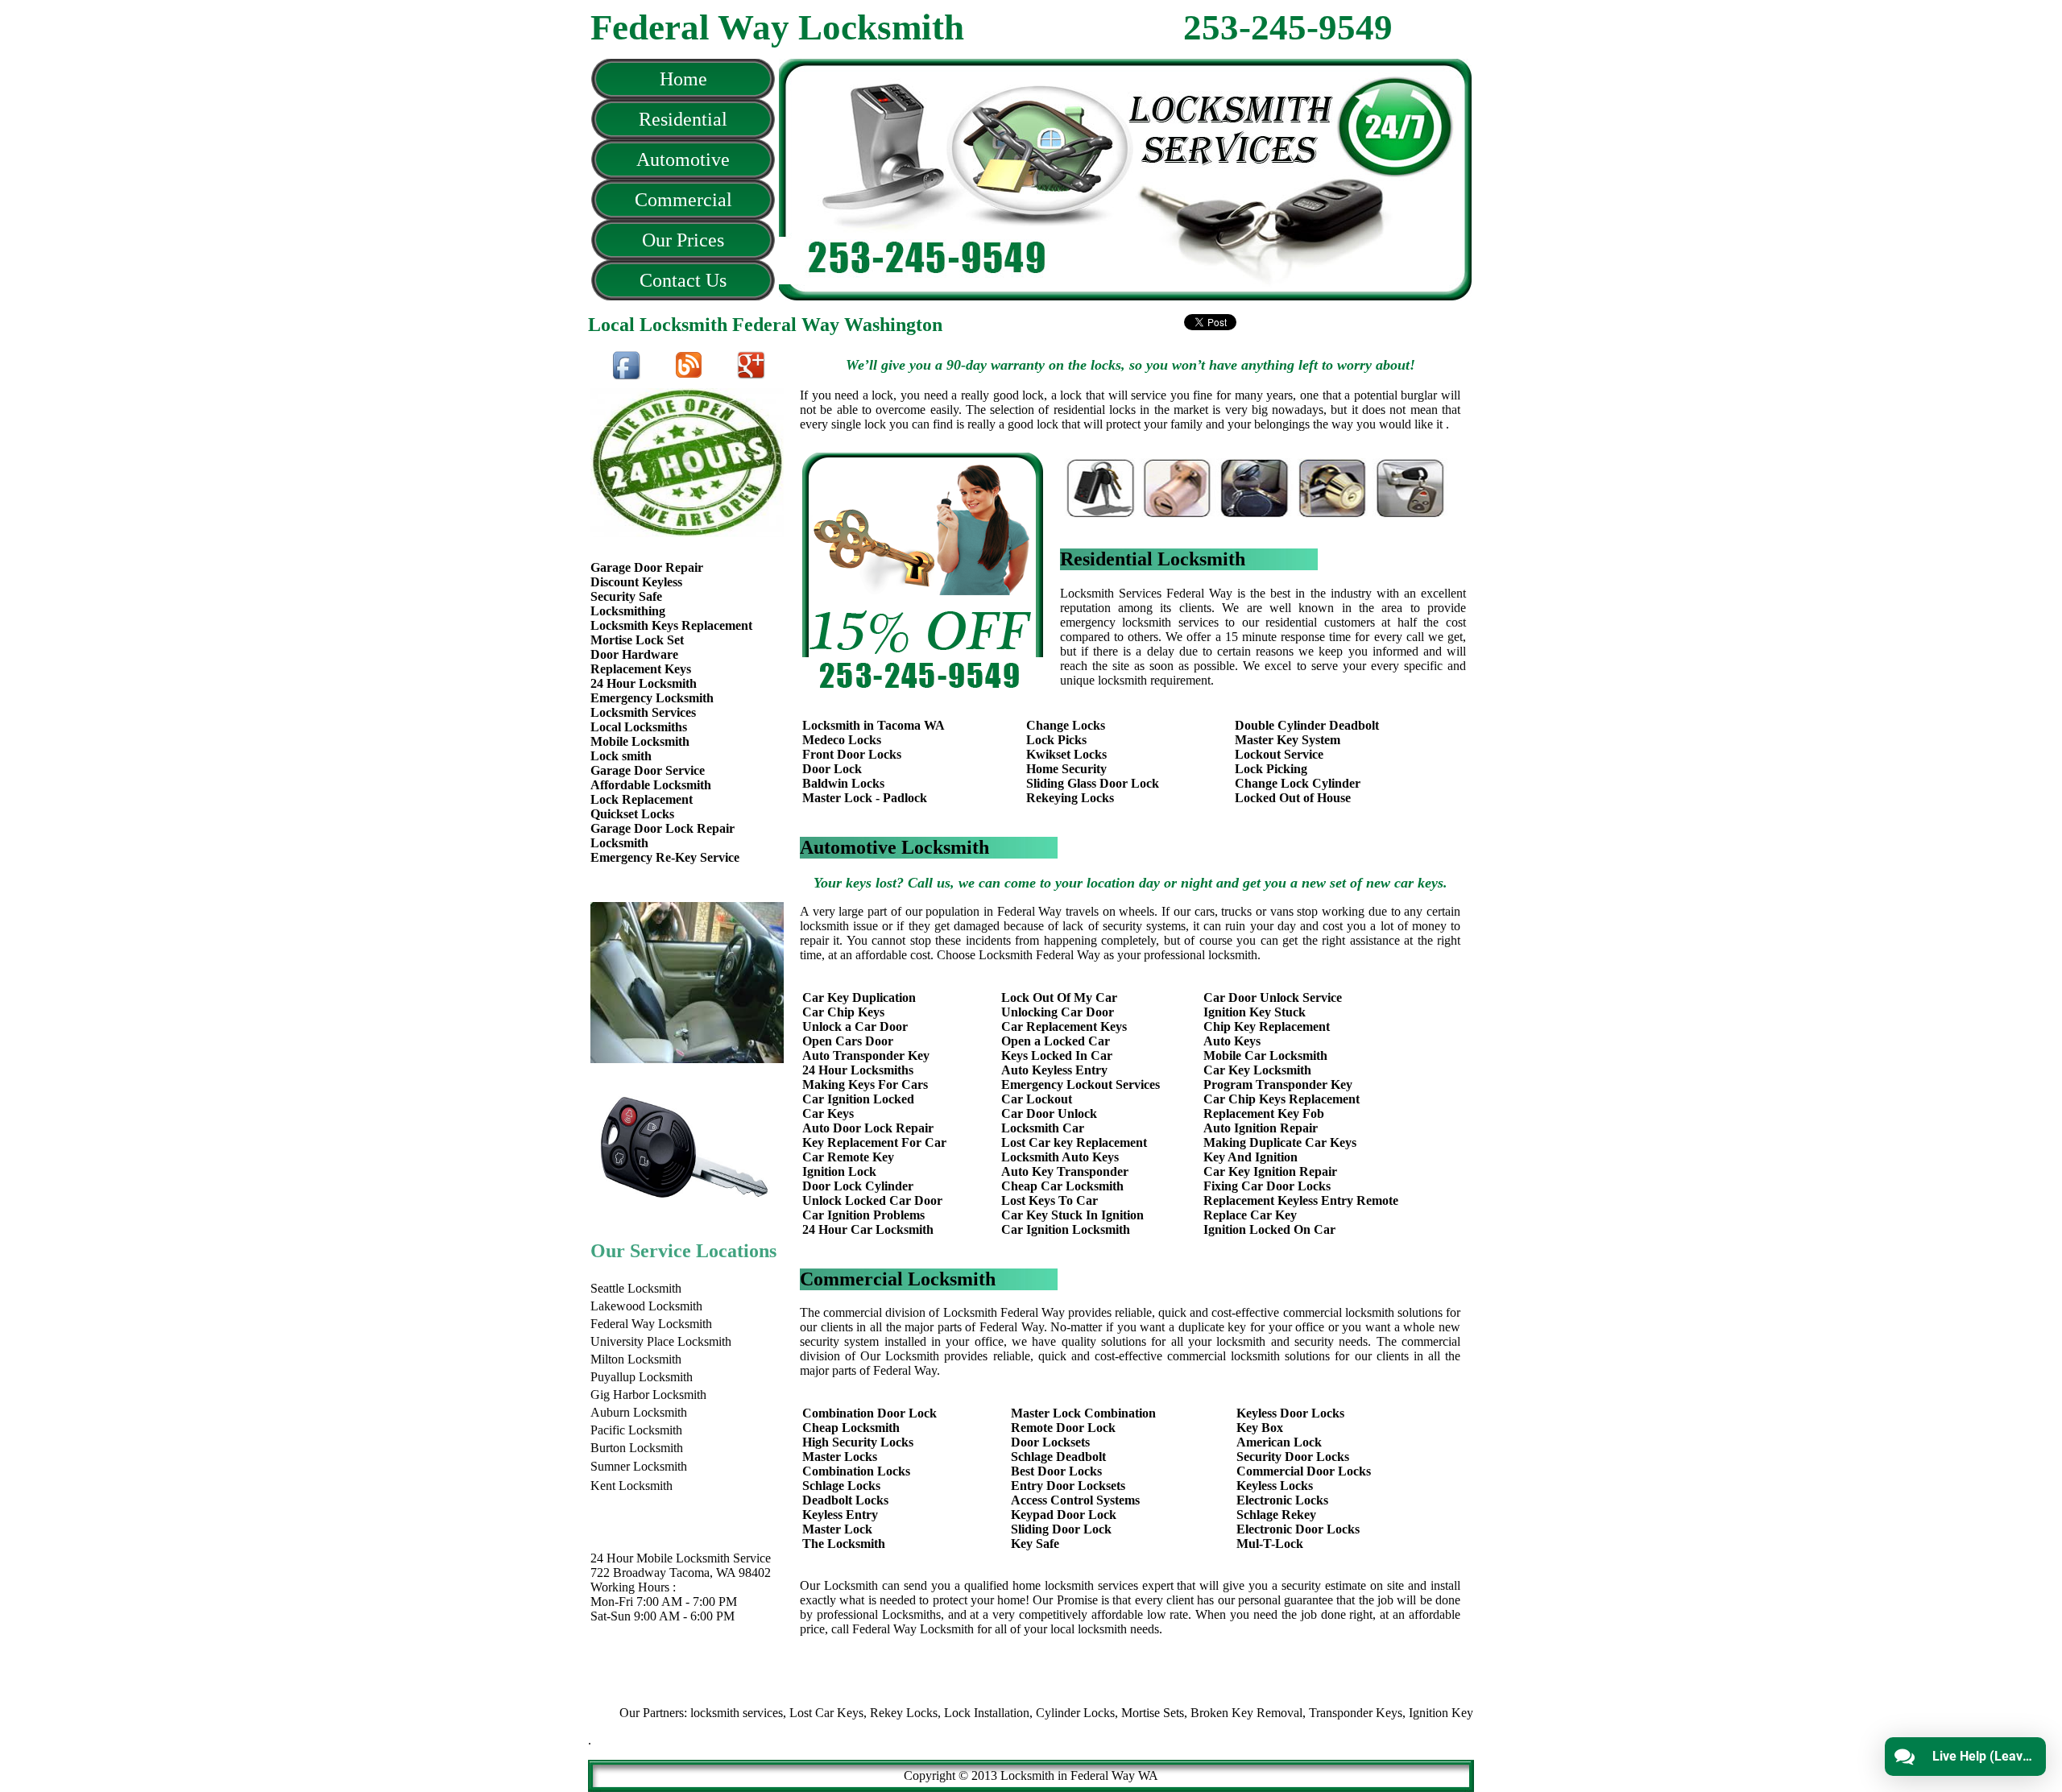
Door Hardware (634, 654)
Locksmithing (628, 611)
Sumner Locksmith (639, 1466)
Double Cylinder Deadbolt (1307, 725)
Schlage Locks (841, 1486)
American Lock (1279, 1442)
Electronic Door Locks (1298, 1529)
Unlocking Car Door (1058, 1012)
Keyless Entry (840, 1515)
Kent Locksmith (631, 1486)
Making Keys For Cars (865, 1084)
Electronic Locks (1282, 1500)
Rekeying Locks (1070, 798)
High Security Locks (858, 1442)
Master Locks (840, 1457)
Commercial (683, 200)
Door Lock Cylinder (858, 1186)
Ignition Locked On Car (1269, 1229)
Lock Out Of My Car (1059, 997)
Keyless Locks (1275, 1486)
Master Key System (1288, 740)
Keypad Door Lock (1064, 1515)
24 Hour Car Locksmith (868, 1229)
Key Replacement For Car (874, 1142)
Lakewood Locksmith (646, 1306)
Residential (683, 119)
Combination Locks (856, 1471)
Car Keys (828, 1113)
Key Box (1260, 1428)
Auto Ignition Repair (1261, 1128)
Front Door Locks (852, 754)
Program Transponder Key (1278, 1084)
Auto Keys (1232, 1041)
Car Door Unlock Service (1273, 997)
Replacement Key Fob (1264, 1113)
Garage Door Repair (647, 567)
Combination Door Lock (870, 1413)
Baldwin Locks (843, 783)
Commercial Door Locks (1304, 1471)
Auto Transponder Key (866, 1055)
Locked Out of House (1293, 798)
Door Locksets (1050, 1442)
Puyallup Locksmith (642, 1377)
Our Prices (683, 240)
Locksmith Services (643, 712)
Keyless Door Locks (1290, 1413)
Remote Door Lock (1063, 1428)
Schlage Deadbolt (1058, 1457)
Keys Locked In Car (1057, 1055)
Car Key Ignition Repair (1270, 1171)
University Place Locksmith (661, 1341)
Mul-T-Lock (1270, 1544)
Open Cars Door (848, 1041)
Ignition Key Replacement (1426, 1713)
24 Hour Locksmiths (858, 1070)
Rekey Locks (854, 1713)
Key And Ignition (1250, 1157)
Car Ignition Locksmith (1066, 1229)
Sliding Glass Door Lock (1093, 783)
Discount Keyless (636, 582)
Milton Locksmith (636, 1359)
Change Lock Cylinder (1298, 783)
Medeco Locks (842, 740)
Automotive (683, 159)
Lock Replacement (642, 799)
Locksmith (619, 843)
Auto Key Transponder (1065, 1171)
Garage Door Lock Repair (662, 828)
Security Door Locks (1293, 1457)
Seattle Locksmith (636, 1288)
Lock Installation (937, 1713)
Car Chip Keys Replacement (1282, 1099)
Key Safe (1035, 1544)
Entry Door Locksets (1068, 1486)
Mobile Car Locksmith (1265, 1055)
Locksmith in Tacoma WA (874, 725)
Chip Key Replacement (1267, 1026)
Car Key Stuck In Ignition (1072, 1215)
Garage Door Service (648, 770)
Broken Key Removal (1197, 1713)
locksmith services (687, 1713)
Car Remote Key (848, 1157)
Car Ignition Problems (863, 1215)
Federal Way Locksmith (651, 1324)
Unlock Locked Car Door (872, 1200)
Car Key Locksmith (1257, 1070)
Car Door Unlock (1049, 1113)
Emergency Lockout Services (1081, 1084)
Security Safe (626, 596)
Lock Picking (1271, 769)
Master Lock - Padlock (865, 798)
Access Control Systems (1075, 1500)
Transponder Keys (1306, 1713)
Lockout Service (1279, 754)
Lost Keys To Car (1050, 1200)
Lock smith (621, 756)
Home (683, 79)
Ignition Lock (839, 1171)
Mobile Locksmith (640, 741)
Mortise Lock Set (637, 640)
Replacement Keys (641, 669)
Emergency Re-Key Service (665, 857)
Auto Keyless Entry (1054, 1070)
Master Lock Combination (1083, 1413)
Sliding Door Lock (1061, 1529)
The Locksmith (844, 1544)
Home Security (1066, 769)
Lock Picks (1056, 740)
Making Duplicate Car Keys (1280, 1142)
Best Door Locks (1056, 1471)
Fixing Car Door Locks (1267, 1186)
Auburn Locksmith (639, 1412)
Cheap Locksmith (851, 1428)
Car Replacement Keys (1064, 1026)
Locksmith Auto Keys (1060, 1157)
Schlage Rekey (1276, 1515)
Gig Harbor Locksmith (648, 1395)
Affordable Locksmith (651, 785)
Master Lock (837, 1529)
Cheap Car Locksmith (1062, 1186)
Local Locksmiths (639, 727)
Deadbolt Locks (845, 1500)
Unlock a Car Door (855, 1026)
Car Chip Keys (843, 1012)
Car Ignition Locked (858, 1099)
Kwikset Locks (1066, 754)
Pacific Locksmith (636, 1430)
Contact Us (683, 280)
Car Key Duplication (859, 997)
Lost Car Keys (776, 1713)
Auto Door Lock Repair (868, 1128)
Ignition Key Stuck (1255, 1012)
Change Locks (1066, 725)
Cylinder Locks (1025, 1713)
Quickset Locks (632, 814)
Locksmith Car (1043, 1128)
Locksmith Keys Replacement (671, 625)
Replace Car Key (1250, 1215)
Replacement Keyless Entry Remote (1301, 1200)
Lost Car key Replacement (1074, 1142)
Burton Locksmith (637, 1448)
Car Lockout (1037, 1099)
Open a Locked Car (1056, 1041)
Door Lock (832, 769)
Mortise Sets (1103, 1713)
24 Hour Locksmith (644, 683)
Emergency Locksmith (652, 698)
